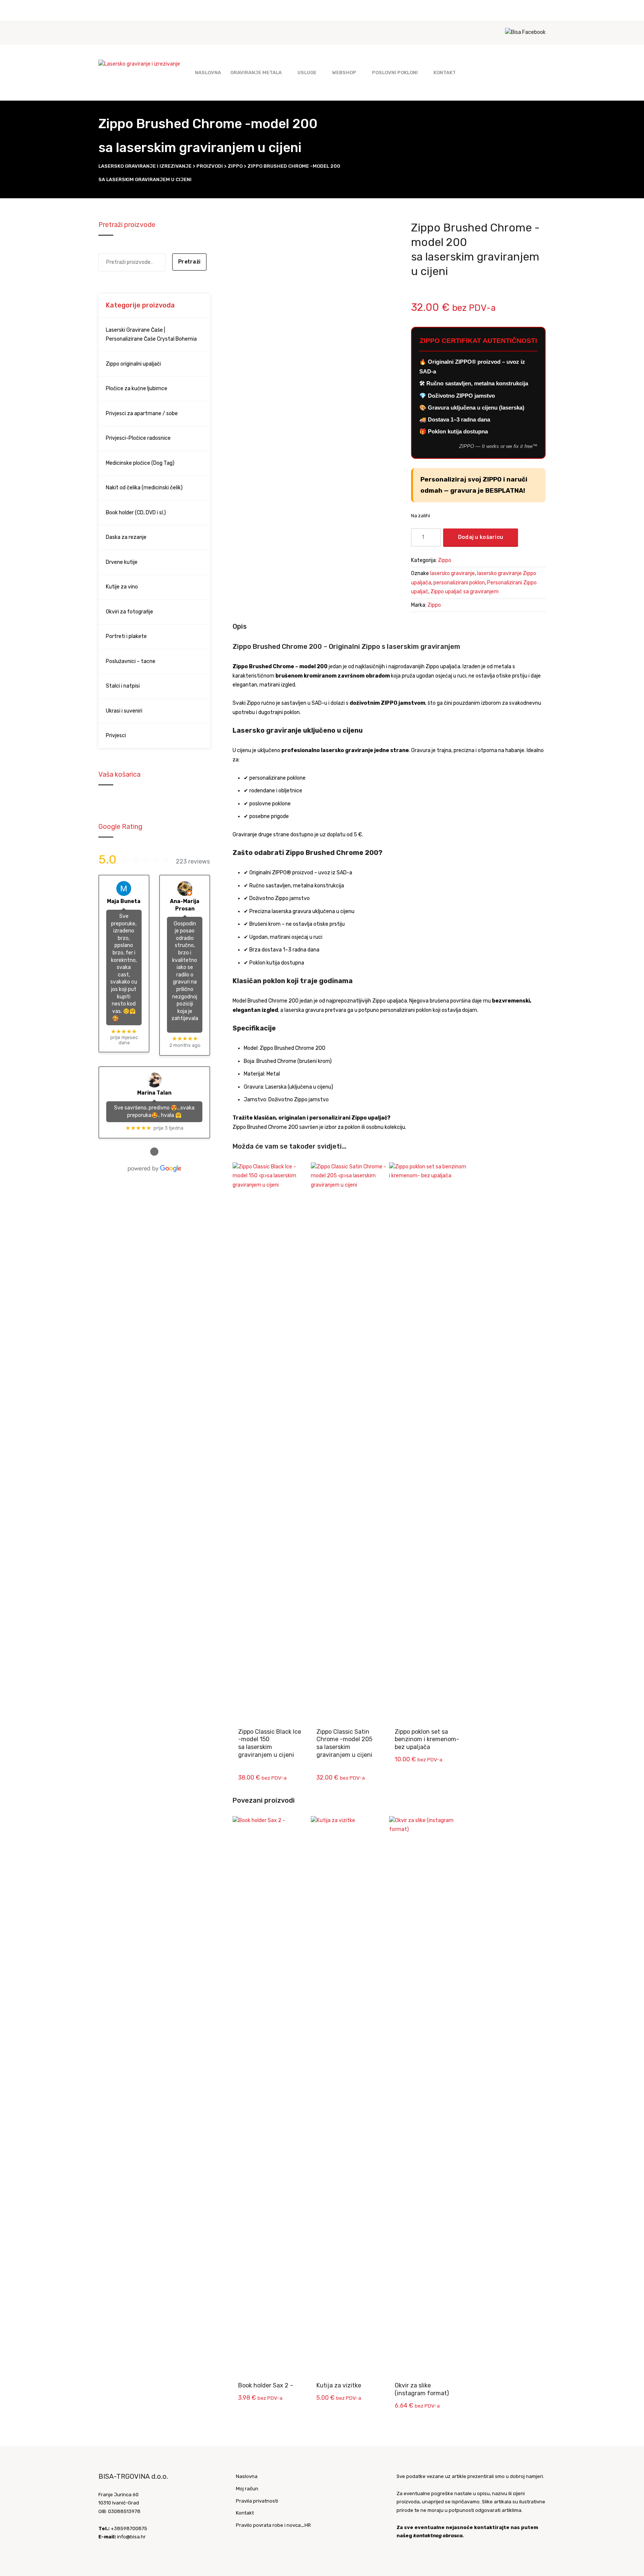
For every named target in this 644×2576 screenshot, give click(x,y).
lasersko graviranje (452, 573)
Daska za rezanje (126, 537)
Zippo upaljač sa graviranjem (465, 592)
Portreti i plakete (126, 636)
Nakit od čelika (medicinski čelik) (144, 488)
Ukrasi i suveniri (124, 711)
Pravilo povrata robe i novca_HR (273, 2525)
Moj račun (247, 2489)
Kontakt (445, 72)
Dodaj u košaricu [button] (273, 1175)
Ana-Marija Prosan (185, 905)
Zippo (445, 560)
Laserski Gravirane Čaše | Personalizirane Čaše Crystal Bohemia (151, 335)
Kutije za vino (122, 587)
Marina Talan (154, 1093)
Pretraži (189, 262)
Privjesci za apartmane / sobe (142, 413)
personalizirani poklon (459, 583)
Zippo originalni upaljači (133, 364)
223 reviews (193, 861)
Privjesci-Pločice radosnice (138, 438)
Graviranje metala (256, 72)
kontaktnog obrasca (438, 2536)
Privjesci (116, 735)
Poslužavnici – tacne (131, 661)
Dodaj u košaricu (481, 537)
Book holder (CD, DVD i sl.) (136, 513)
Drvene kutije (122, 562)
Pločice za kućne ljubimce (137, 389)
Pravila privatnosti (257, 2501)
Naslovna (208, 72)
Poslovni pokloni (395, 72)
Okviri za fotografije (130, 612)
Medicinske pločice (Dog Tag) (140, 463)
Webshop (344, 72)
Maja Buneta (124, 901)
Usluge (307, 72)
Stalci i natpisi (123, 686)
